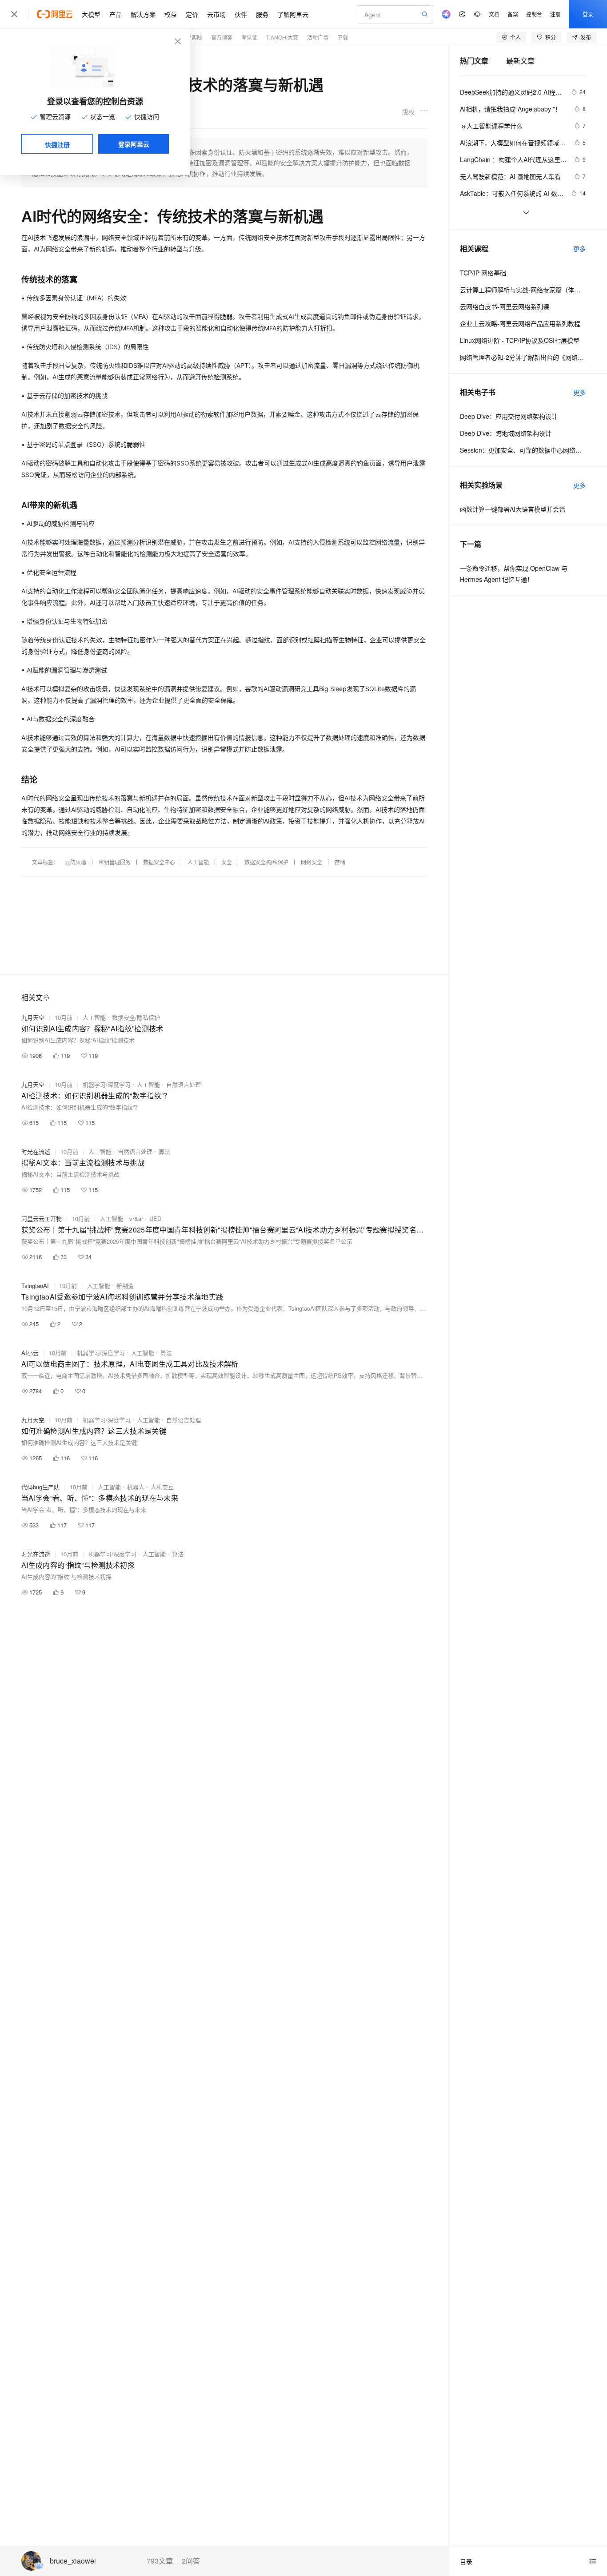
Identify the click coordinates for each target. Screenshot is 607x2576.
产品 (116, 14)
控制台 (534, 14)
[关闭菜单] (14, 14)
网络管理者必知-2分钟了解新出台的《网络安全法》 (523, 357)
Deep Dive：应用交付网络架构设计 (509, 416)
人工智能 (198, 862)
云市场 (216, 14)
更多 (579, 249)
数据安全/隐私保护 (266, 862)
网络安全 (311, 862)
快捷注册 (57, 144)
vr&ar (136, 1218)
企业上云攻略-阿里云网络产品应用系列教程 (520, 323)
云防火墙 (76, 862)
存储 (340, 862)
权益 (171, 14)
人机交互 (162, 1487)
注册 (555, 14)
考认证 (249, 37)
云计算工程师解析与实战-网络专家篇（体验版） (523, 290)
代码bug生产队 (40, 1487)
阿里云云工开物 (42, 1218)
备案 (513, 14)
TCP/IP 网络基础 (483, 273)
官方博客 (222, 37)
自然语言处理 (184, 1084)
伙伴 (241, 14)
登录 (588, 14)
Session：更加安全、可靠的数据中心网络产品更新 (523, 450)
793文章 (160, 2561)
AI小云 (30, 1353)
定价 (192, 14)
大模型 (91, 14)
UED (155, 1218)
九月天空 (33, 1017)
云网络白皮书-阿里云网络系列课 (505, 306)
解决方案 (143, 14)
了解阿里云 (293, 14)
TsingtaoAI (35, 1286)
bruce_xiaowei (73, 2561)
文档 (494, 14)
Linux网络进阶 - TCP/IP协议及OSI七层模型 (520, 340)
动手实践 (192, 37)
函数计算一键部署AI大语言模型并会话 (513, 509)
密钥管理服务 (115, 862)
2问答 (191, 2561)
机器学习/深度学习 (107, 1084)
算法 (164, 1151)
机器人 (136, 1487)
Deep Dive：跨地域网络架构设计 (506, 433)
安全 (227, 862)
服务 (262, 14)
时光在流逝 (36, 1151)
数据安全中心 (159, 862)
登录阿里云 (134, 144)
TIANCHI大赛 (282, 37)
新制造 (125, 1286)
